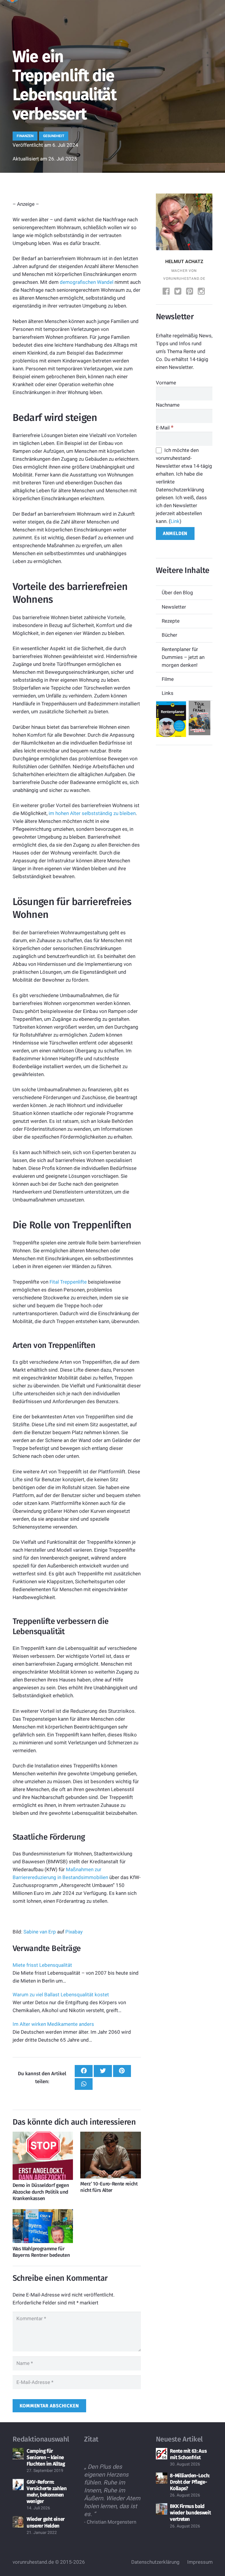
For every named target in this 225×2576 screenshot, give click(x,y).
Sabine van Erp (40, 1932)
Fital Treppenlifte (68, 1282)
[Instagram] (202, 292)
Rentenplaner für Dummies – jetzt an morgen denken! (183, 657)
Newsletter (174, 607)
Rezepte (171, 621)
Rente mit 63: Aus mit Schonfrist (188, 2454)
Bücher (169, 635)
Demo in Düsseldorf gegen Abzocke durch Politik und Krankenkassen (41, 2192)
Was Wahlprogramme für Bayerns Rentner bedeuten (41, 2252)
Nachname (168, 405)
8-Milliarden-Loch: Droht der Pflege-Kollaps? (190, 2482)
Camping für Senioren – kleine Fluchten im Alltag (46, 2457)
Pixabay (74, 1932)
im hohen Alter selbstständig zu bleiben (92, 813)
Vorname (166, 383)
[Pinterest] (190, 292)
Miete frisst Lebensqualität (42, 1965)
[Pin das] (122, 2071)
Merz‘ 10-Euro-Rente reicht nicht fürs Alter (109, 2187)
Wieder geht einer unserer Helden (46, 2522)
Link (175, 521)
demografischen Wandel (87, 282)
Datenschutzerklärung (155, 2562)
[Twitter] (178, 292)
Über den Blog (177, 593)
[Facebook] (167, 292)
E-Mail (165, 428)
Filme (168, 679)
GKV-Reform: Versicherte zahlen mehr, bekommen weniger (47, 2492)
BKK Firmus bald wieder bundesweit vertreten (190, 2513)
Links (168, 693)
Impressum (200, 2562)
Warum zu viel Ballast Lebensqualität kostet (61, 1995)
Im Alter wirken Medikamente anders (53, 2024)
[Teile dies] (84, 2071)
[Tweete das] (103, 2071)
